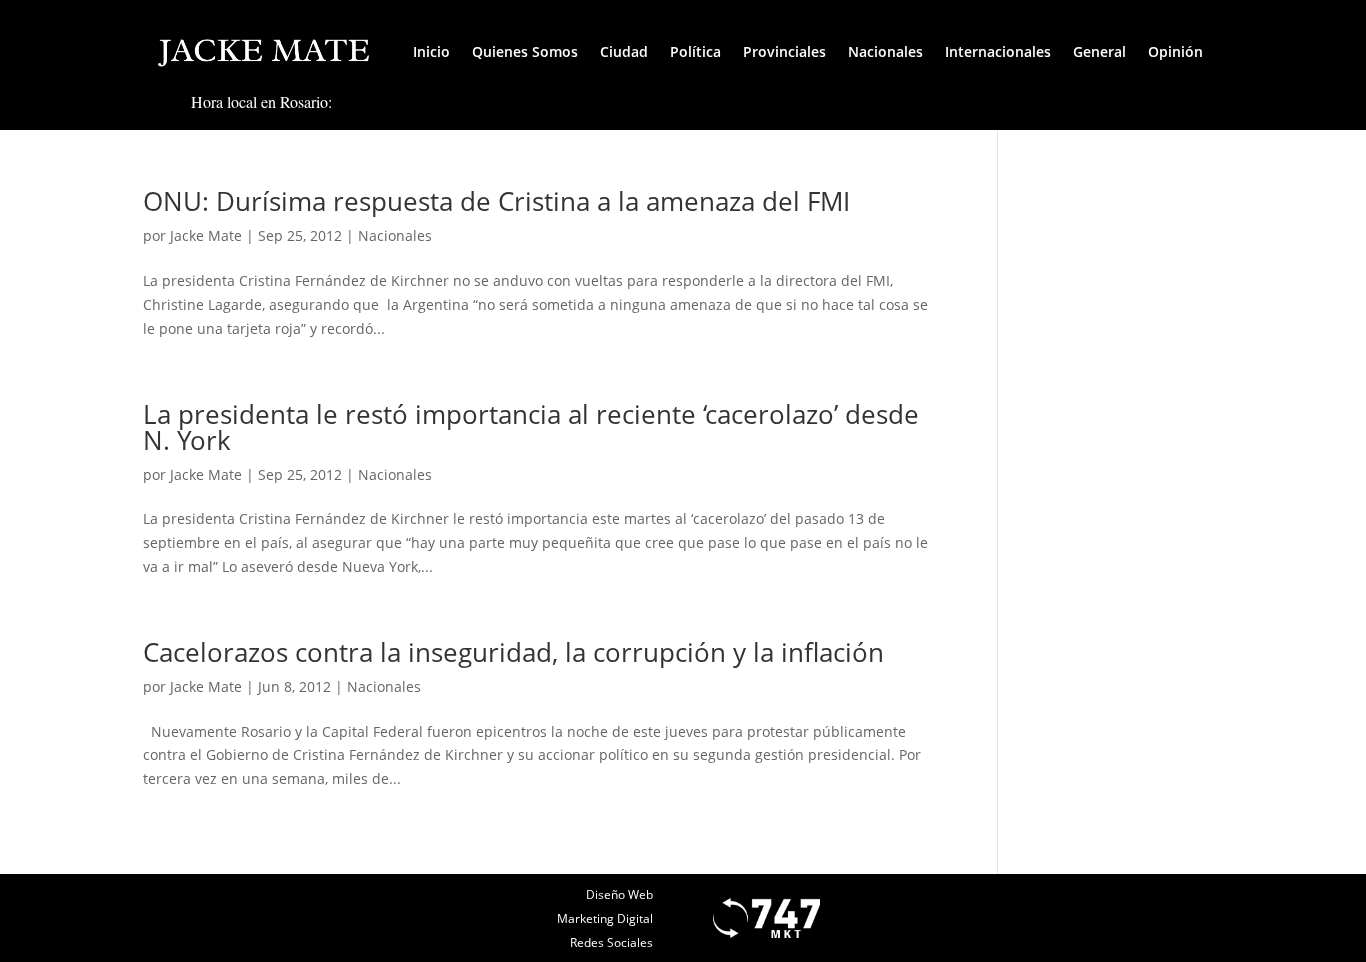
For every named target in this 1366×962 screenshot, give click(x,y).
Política (695, 51)
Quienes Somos (525, 51)
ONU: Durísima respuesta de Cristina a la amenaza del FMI (496, 201)
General (1099, 51)
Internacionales (998, 51)
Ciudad (624, 51)
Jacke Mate (206, 235)
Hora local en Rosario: (261, 101)
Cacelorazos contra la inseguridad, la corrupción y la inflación (513, 652)
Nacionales (885, 51)
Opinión (1175, 51)
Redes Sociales (611, 942)
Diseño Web (619, 894)
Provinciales (784, 51)
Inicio (431, 51)
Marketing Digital (605, 918)
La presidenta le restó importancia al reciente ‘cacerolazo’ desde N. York (531, 427)
